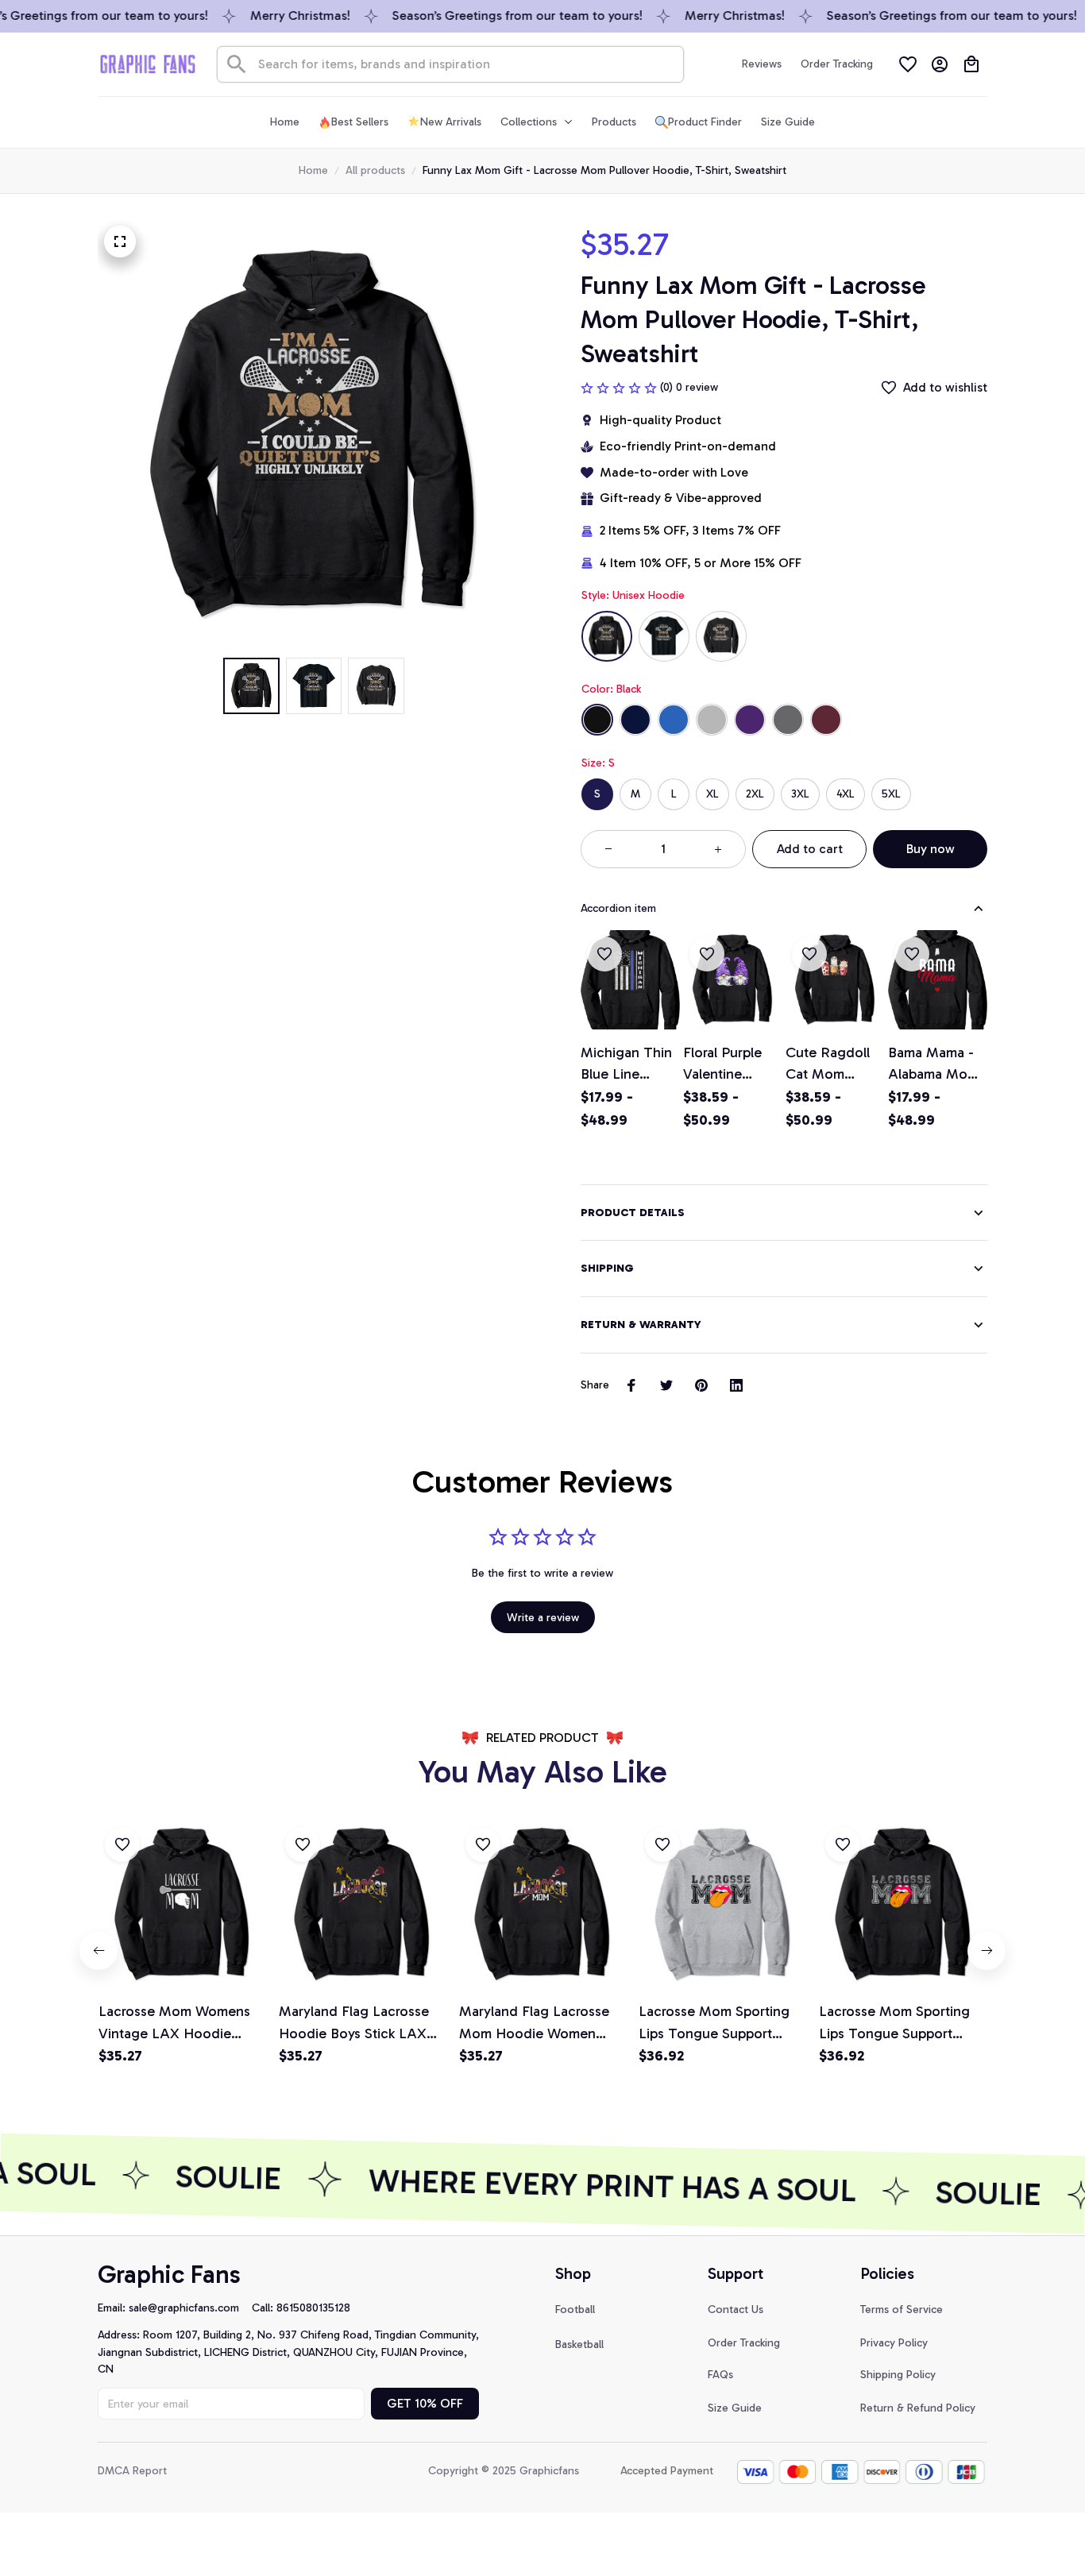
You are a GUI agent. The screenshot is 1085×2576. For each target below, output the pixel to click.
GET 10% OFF (425, 2403)
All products (375, 170)
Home (313, 170)
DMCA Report (132, 2471)
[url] (190, 2308)
